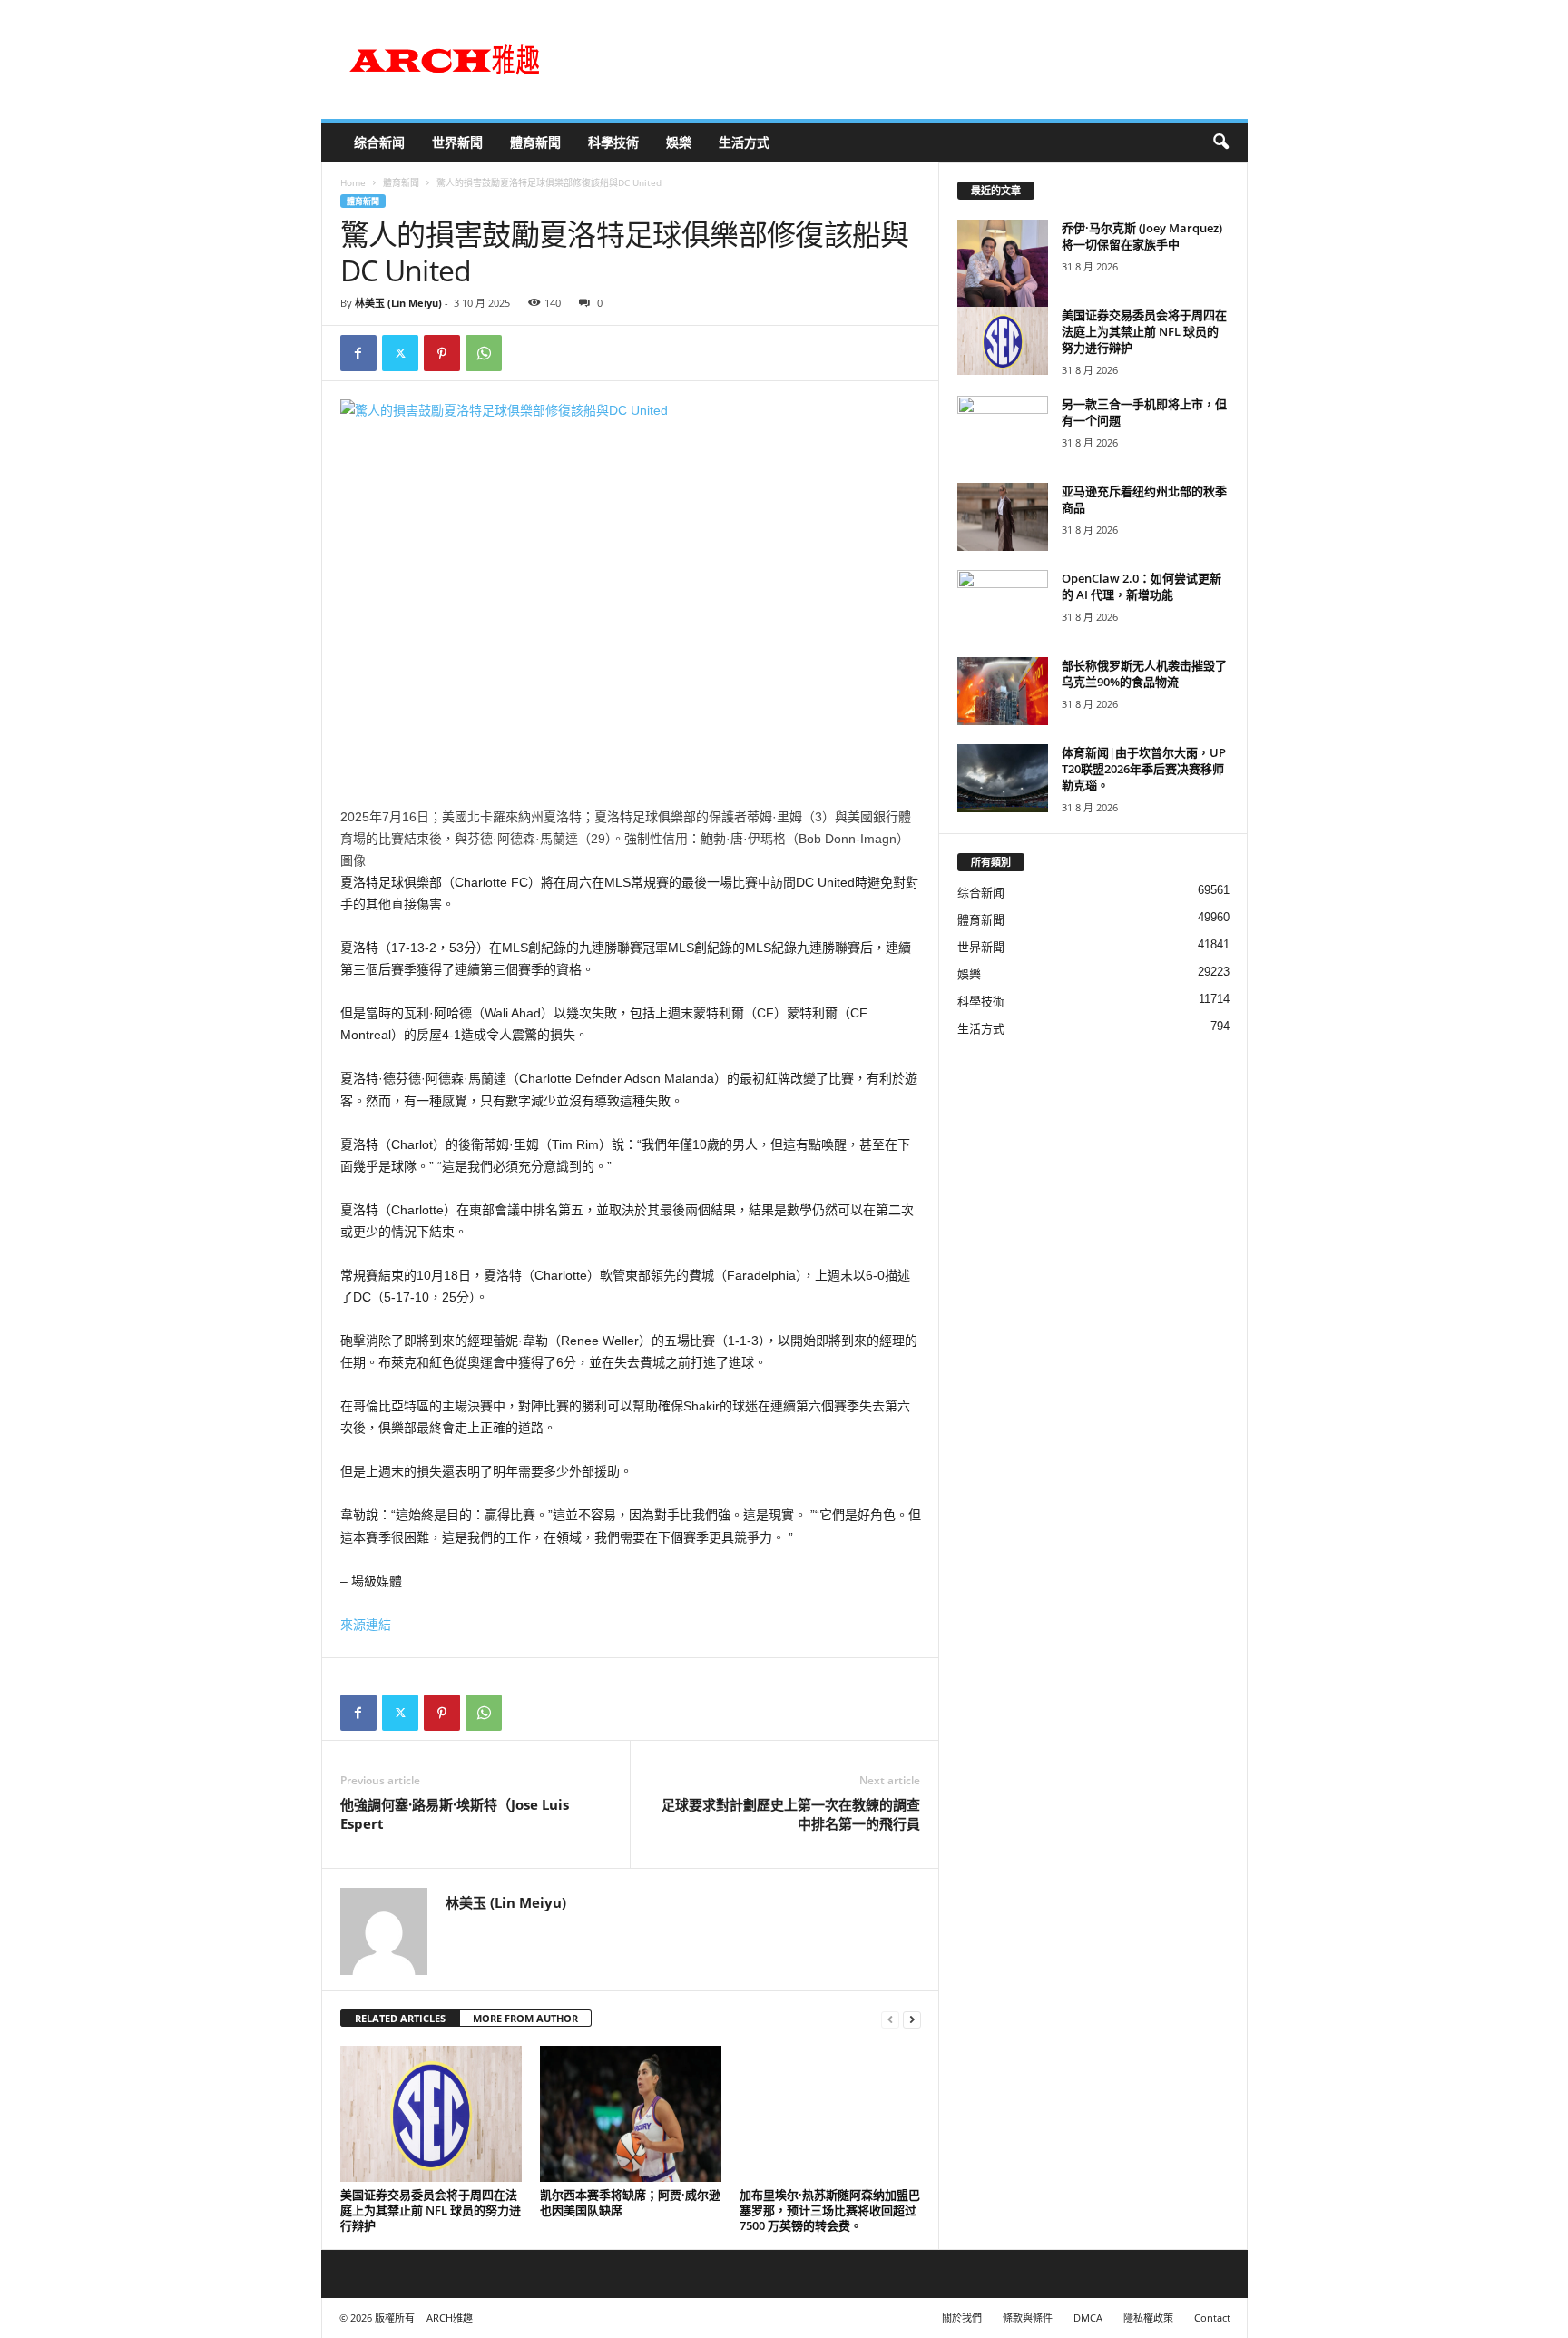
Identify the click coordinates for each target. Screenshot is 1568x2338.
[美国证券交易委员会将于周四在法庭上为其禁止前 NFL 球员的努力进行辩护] (431, 2114)
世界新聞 (457, 142)
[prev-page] (890, 2019)
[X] (400, 353)
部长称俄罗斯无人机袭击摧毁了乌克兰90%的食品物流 (1144, 673)
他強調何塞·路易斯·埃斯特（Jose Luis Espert (455, 1814)
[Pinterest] (442, 353)
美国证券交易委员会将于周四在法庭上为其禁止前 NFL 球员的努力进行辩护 (431, 2210)
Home (353, 182)
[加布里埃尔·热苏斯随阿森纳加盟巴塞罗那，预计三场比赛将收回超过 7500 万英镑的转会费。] (830, 2114)
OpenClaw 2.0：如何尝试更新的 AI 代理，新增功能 (1142, 586)
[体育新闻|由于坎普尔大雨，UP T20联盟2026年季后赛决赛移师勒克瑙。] (1003, 778)
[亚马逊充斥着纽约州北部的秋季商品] (1003, 517)
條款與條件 (1028, 2318)
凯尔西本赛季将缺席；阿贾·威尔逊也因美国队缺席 (630, 2202)
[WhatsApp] (484, 353)
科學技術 (613, 142)
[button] (1220, 142)
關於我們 (962, 2318)
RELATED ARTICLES (400, 2018)
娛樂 (679, 142)
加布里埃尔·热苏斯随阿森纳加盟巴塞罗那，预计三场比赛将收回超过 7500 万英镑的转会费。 (830, 2210)
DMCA (1088, 2318)
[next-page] (912, 2019)
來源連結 (366, 1625)
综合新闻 (379, 142)
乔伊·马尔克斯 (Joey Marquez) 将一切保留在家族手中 (1142, 236)
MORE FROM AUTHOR (525, 2018)
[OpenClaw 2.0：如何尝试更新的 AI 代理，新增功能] (1003, 604)
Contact (1212, 2318)
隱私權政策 (1148, 2318)
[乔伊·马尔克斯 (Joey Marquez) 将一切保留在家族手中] (1003, 280)
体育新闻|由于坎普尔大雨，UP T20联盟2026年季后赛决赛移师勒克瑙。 (1144, 769)
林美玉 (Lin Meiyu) (398, 303)
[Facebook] (358, 353)
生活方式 (744, 142)
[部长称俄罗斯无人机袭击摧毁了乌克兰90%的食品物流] (1003, 691)
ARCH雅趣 (450, 2318)
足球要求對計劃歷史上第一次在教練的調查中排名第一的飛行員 (791, 1814)
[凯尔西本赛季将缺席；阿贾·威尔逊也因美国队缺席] (631, 2114)
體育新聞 (535, 142)
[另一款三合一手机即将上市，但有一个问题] (1003, 430)
